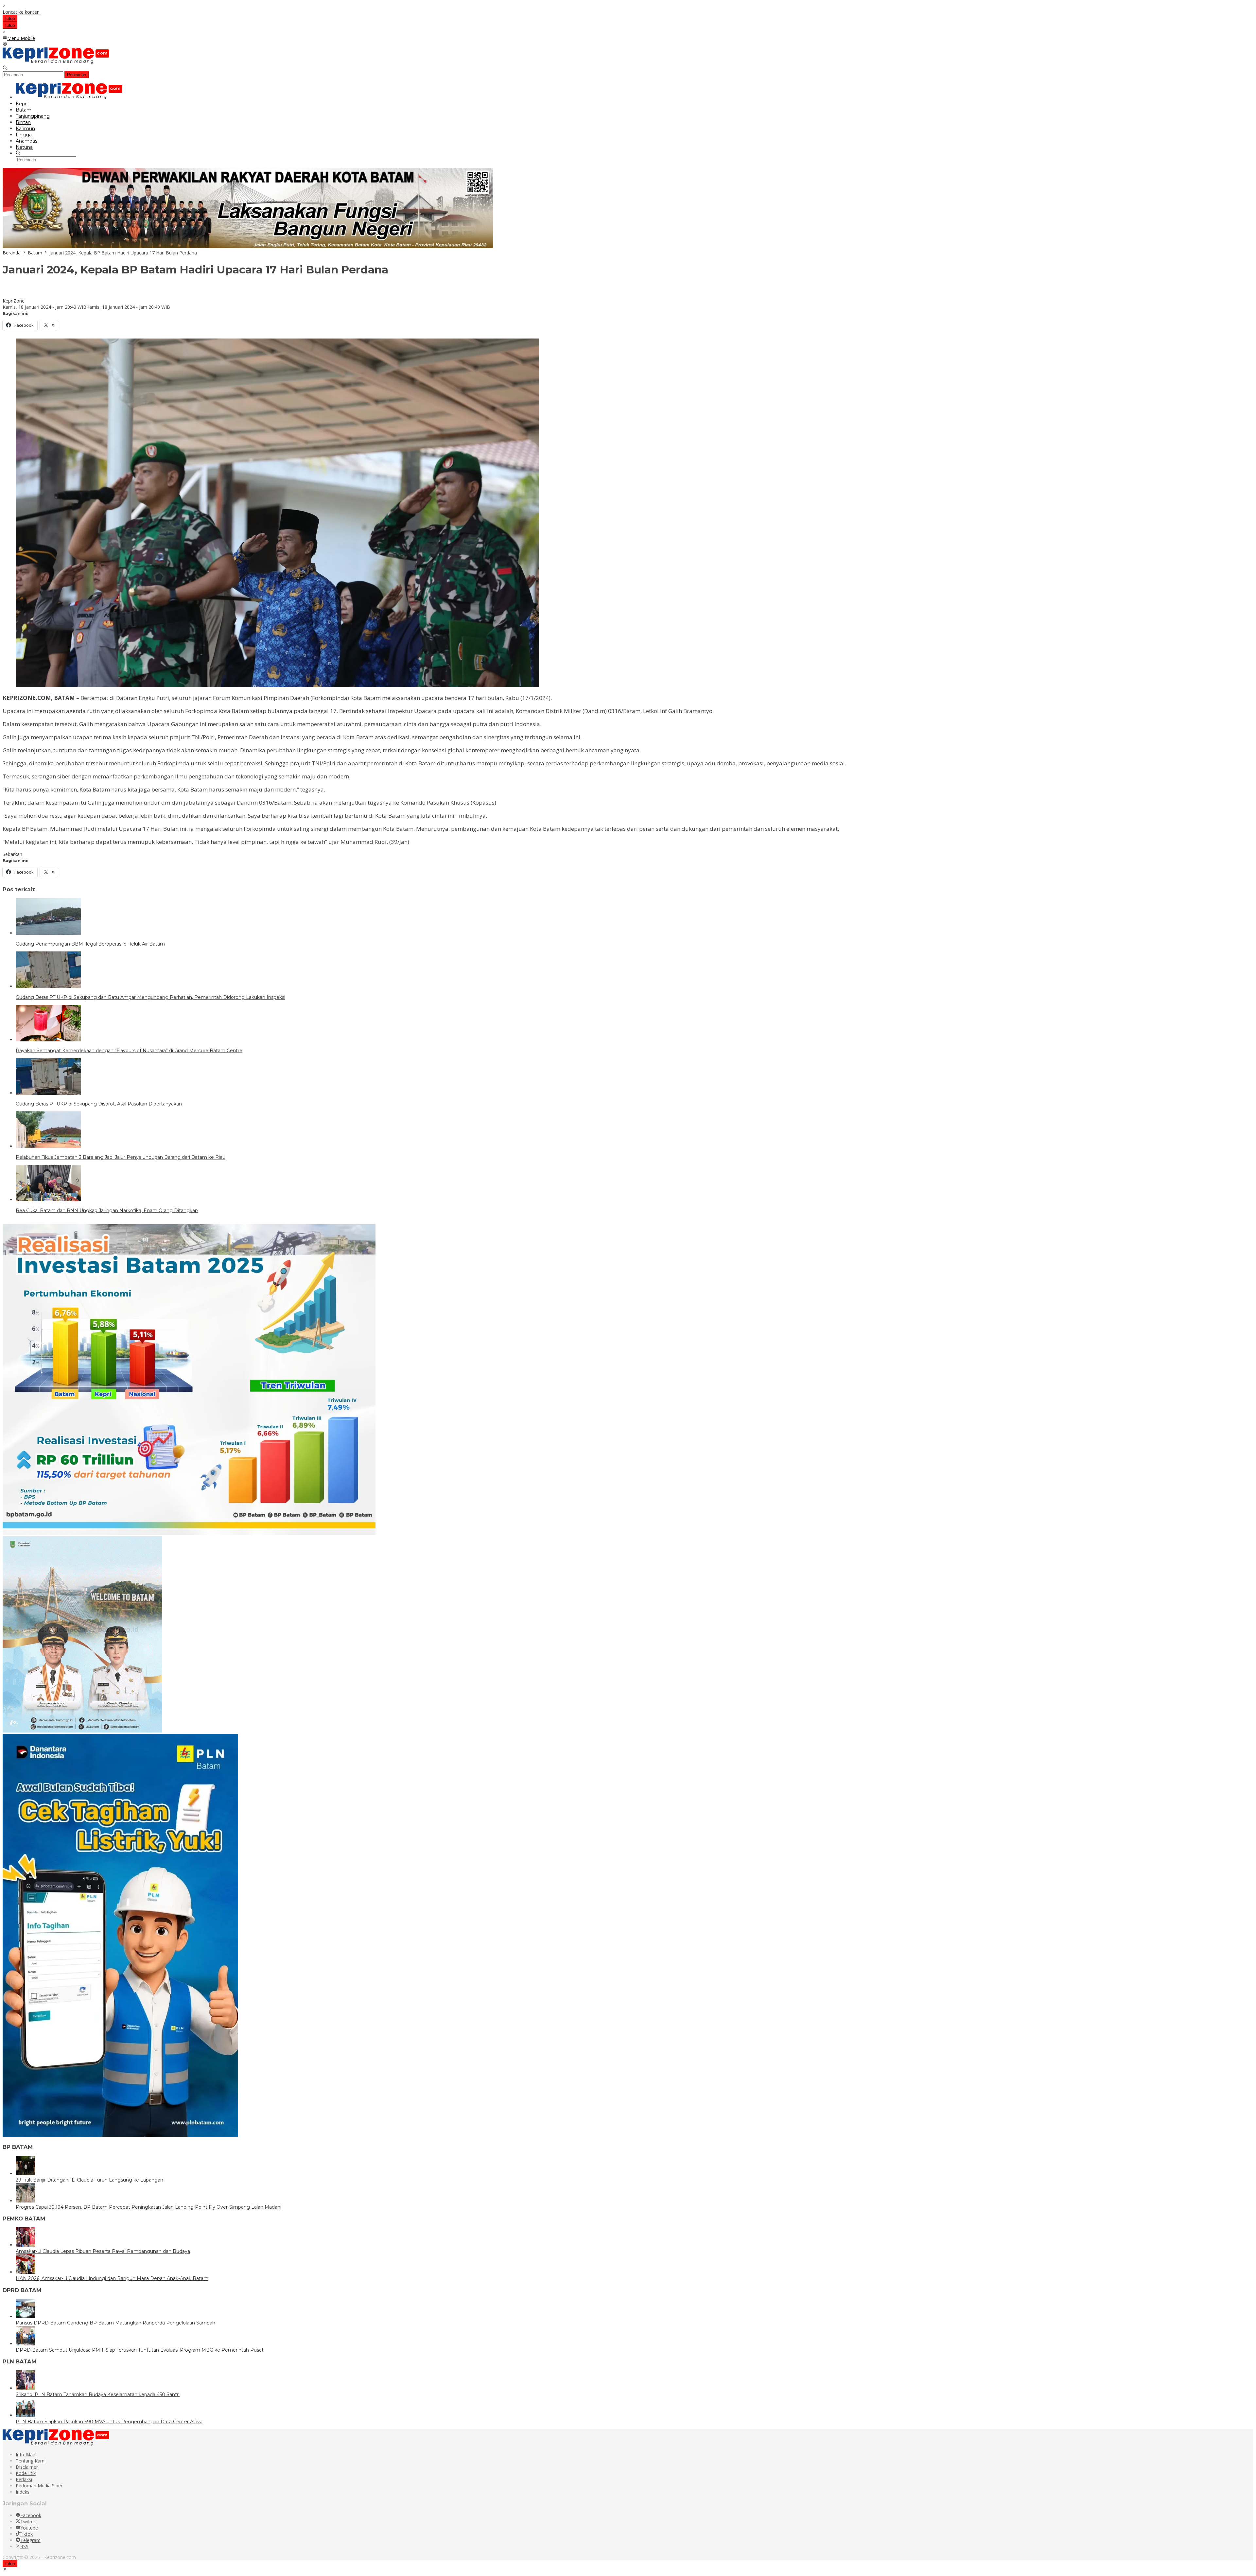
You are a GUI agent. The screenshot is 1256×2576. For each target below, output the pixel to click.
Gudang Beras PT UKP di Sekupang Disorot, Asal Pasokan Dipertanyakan (99, 1104)
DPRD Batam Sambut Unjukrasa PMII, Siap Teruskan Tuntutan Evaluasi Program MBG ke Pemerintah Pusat (140, 2350)
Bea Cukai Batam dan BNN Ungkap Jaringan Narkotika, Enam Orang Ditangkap (107, 1210)
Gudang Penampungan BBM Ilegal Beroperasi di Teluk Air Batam (90, 944)
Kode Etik (26, 2473)
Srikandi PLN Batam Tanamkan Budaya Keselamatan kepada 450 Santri (98, 2394)
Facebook (31, 2515)
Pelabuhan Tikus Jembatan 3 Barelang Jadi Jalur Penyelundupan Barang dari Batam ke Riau (121, 1157)
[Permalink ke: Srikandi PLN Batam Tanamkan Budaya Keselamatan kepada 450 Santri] (26, 2388)
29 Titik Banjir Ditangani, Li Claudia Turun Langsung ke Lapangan (89, 2180)
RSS (24, 2546)
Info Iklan (26, 2454)
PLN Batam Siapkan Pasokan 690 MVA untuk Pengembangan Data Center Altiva (109, 2422)
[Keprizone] (56, 62)
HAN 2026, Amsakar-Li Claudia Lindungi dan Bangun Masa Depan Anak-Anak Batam (112, 2278)
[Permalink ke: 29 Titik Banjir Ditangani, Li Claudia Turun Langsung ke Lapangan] (26, 2174)
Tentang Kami (31, 2461)
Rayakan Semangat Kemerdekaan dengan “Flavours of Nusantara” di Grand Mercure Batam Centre (129, 1051)
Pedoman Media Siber (39, 2486)
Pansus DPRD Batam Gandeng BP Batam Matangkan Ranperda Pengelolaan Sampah (115, 2323)
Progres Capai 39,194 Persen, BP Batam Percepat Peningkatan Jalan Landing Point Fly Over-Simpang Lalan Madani (148, 2207)
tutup (10, 18)
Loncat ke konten (21, 12)
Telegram (30, 2540)
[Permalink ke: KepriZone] (9, 295)
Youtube (29, 2528)
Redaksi (24, 2479)
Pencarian (77, 75)
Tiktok (26, 2534)
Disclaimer (27, 2467)
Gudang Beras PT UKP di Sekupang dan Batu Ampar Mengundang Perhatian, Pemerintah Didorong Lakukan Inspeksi (150, 997)
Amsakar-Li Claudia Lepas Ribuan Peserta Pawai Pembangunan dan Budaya (103, 2251)
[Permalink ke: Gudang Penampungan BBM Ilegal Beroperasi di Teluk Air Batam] (48, 933)
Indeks (23, 2492)
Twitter (28, 2522)
